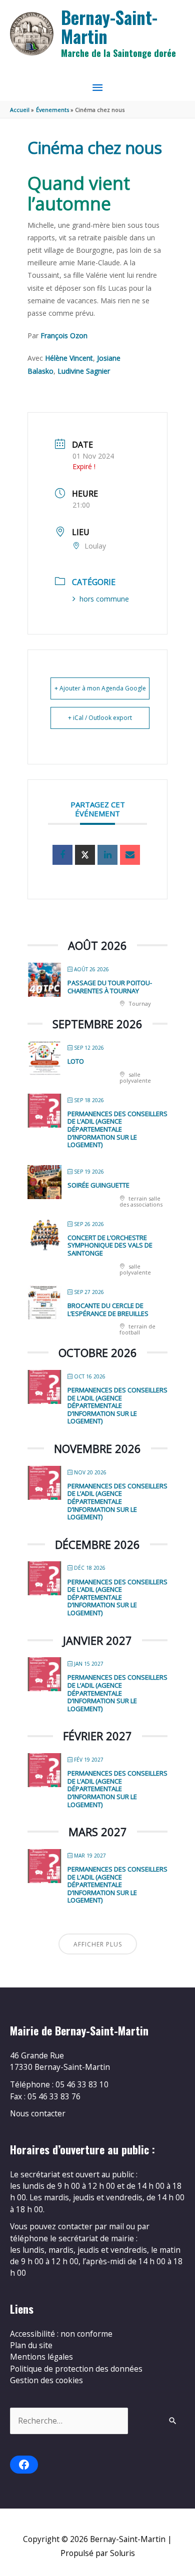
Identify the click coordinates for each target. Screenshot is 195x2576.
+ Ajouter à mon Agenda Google (100, 688)
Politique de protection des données (76, 2369)
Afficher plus (98, 1944)
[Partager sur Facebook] (62, 855)
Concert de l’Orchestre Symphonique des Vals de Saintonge (110, 1245)
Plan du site (31, 2345)
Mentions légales (41, 2357)
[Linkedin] (107, 855)
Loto (76, 1061)
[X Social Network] (85, 855)
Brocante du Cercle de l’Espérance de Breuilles (108, 1309)
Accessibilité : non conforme (61, 2334)
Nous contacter (38, 2113)
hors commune (104, 599)
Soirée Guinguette (98, 1185)
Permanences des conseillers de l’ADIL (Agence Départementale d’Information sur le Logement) (117, 1129)
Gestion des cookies (46, 2380)
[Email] (130, 855)
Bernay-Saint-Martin (109, 27)
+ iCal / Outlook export (100, 718)
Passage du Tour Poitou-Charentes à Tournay (110, 987)
